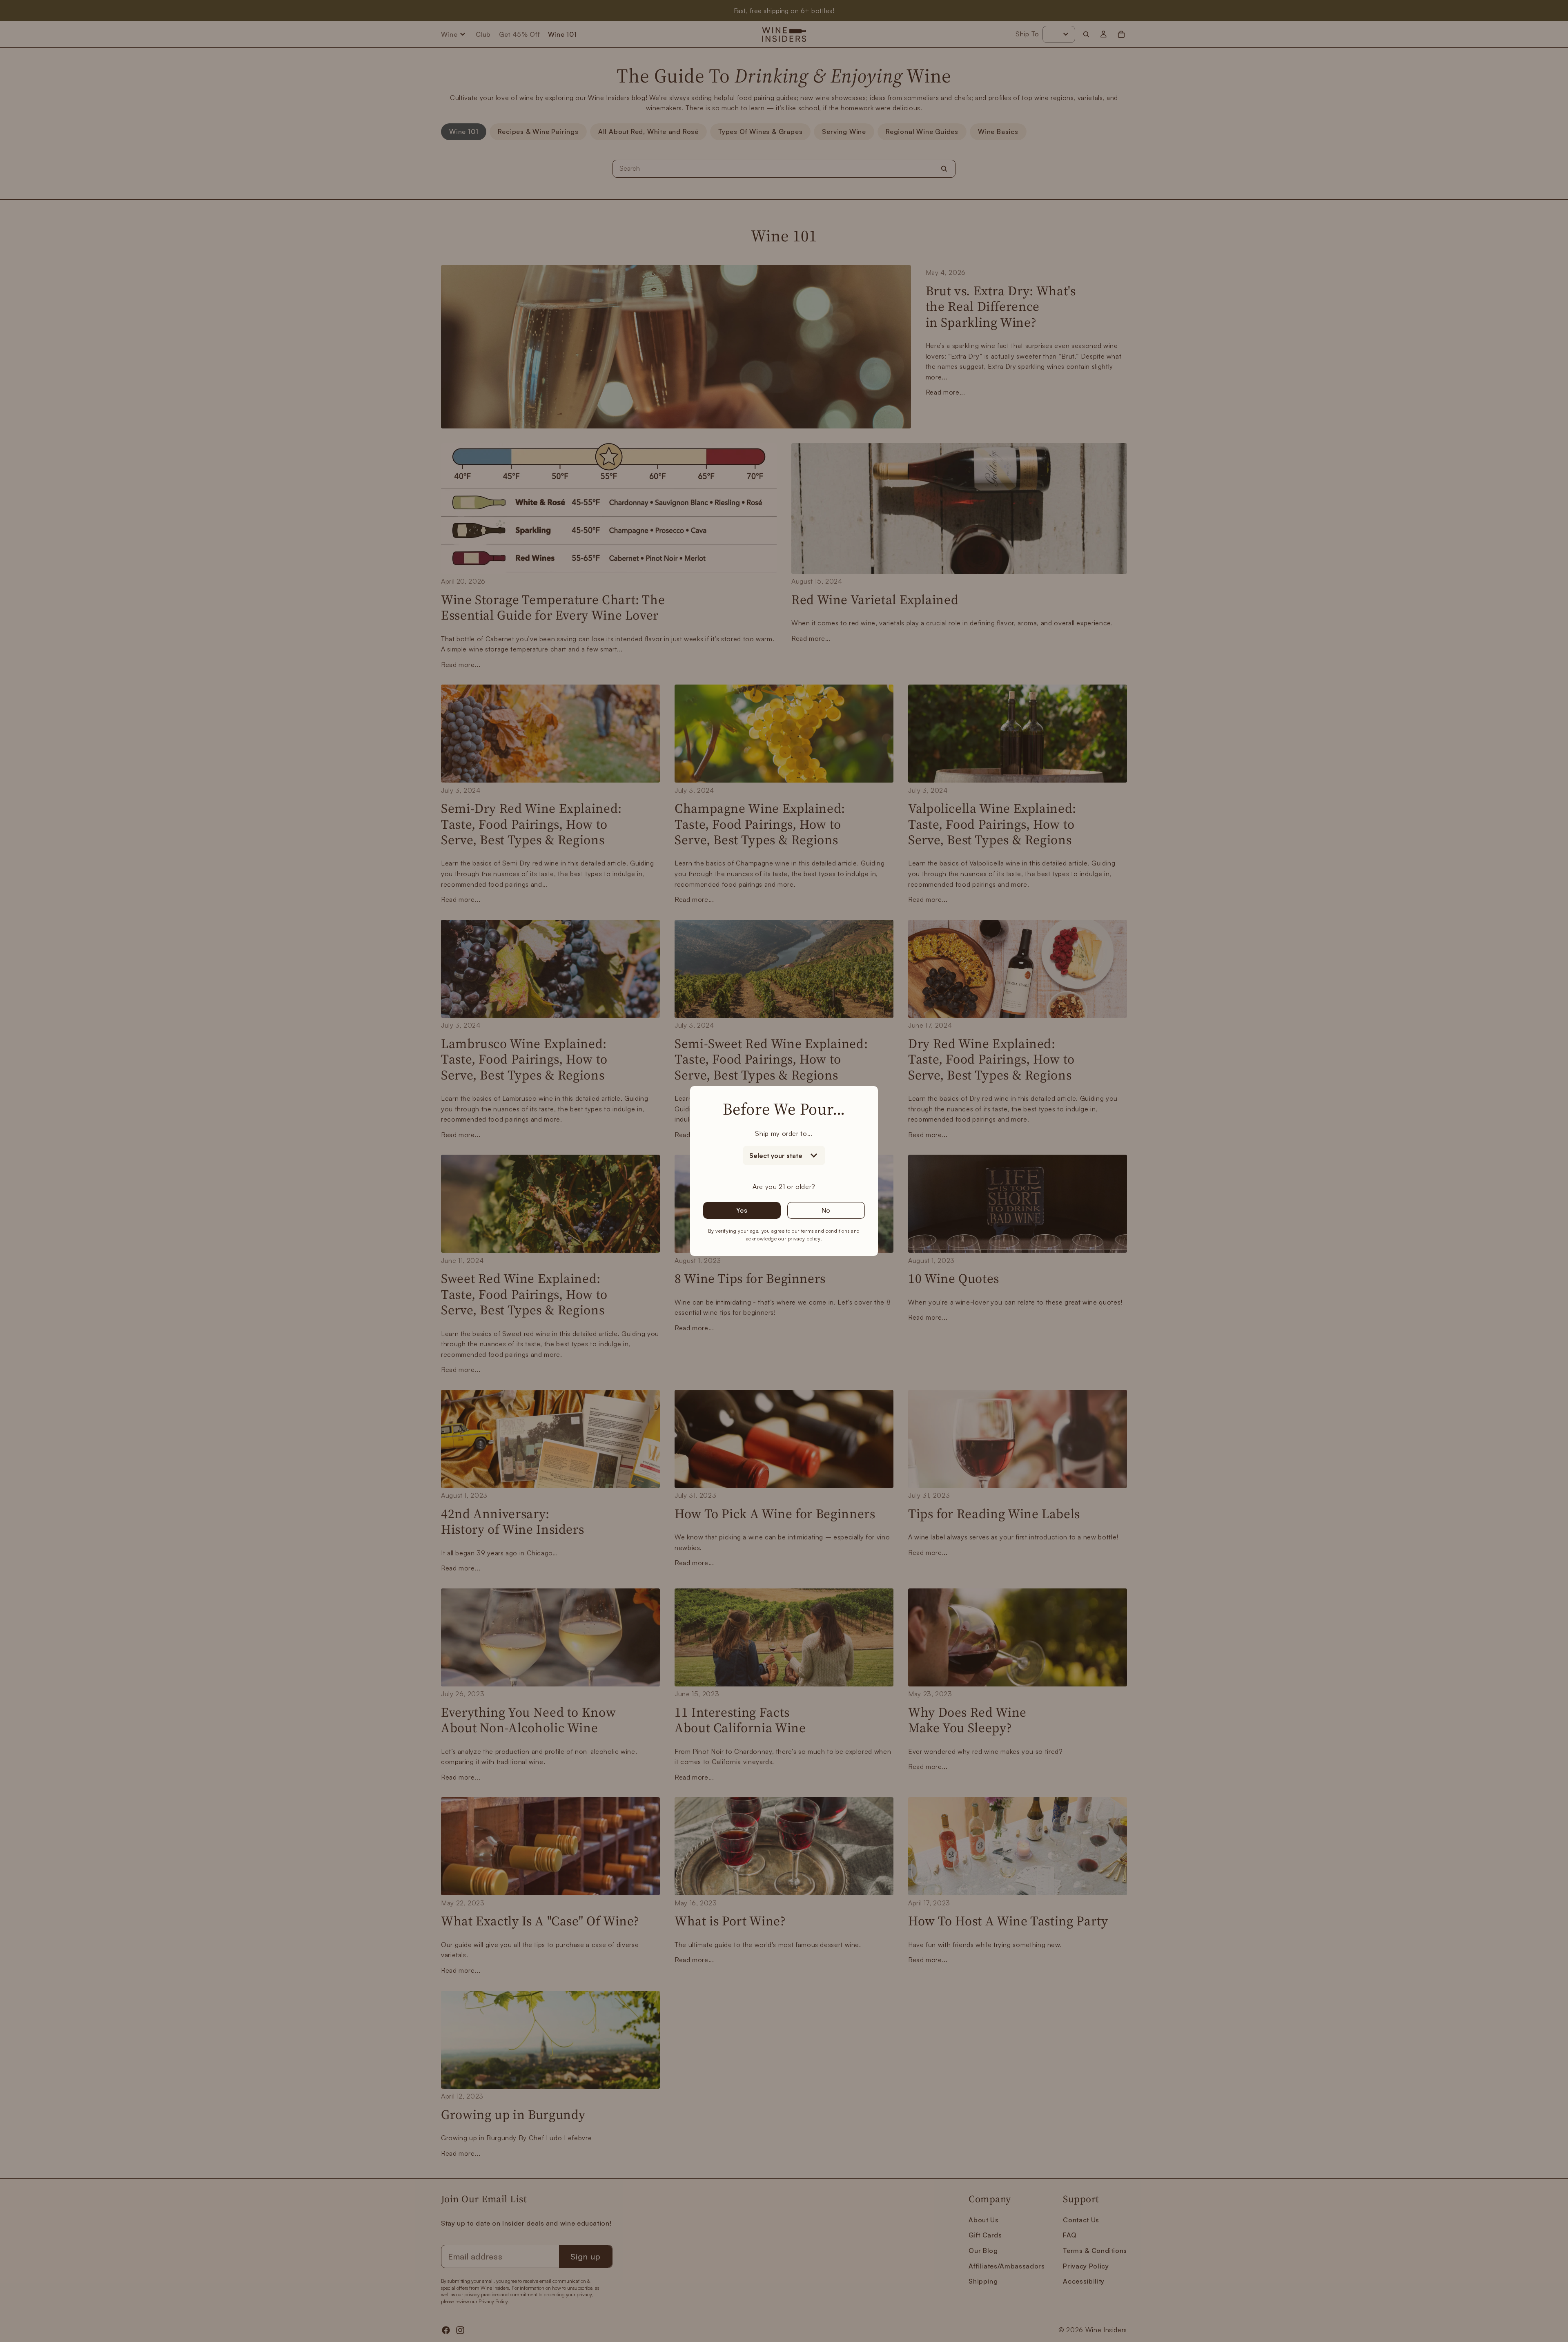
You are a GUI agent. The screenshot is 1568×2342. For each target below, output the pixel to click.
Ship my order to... (784, 1133)
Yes (742, 1210)
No (826, 1210)
